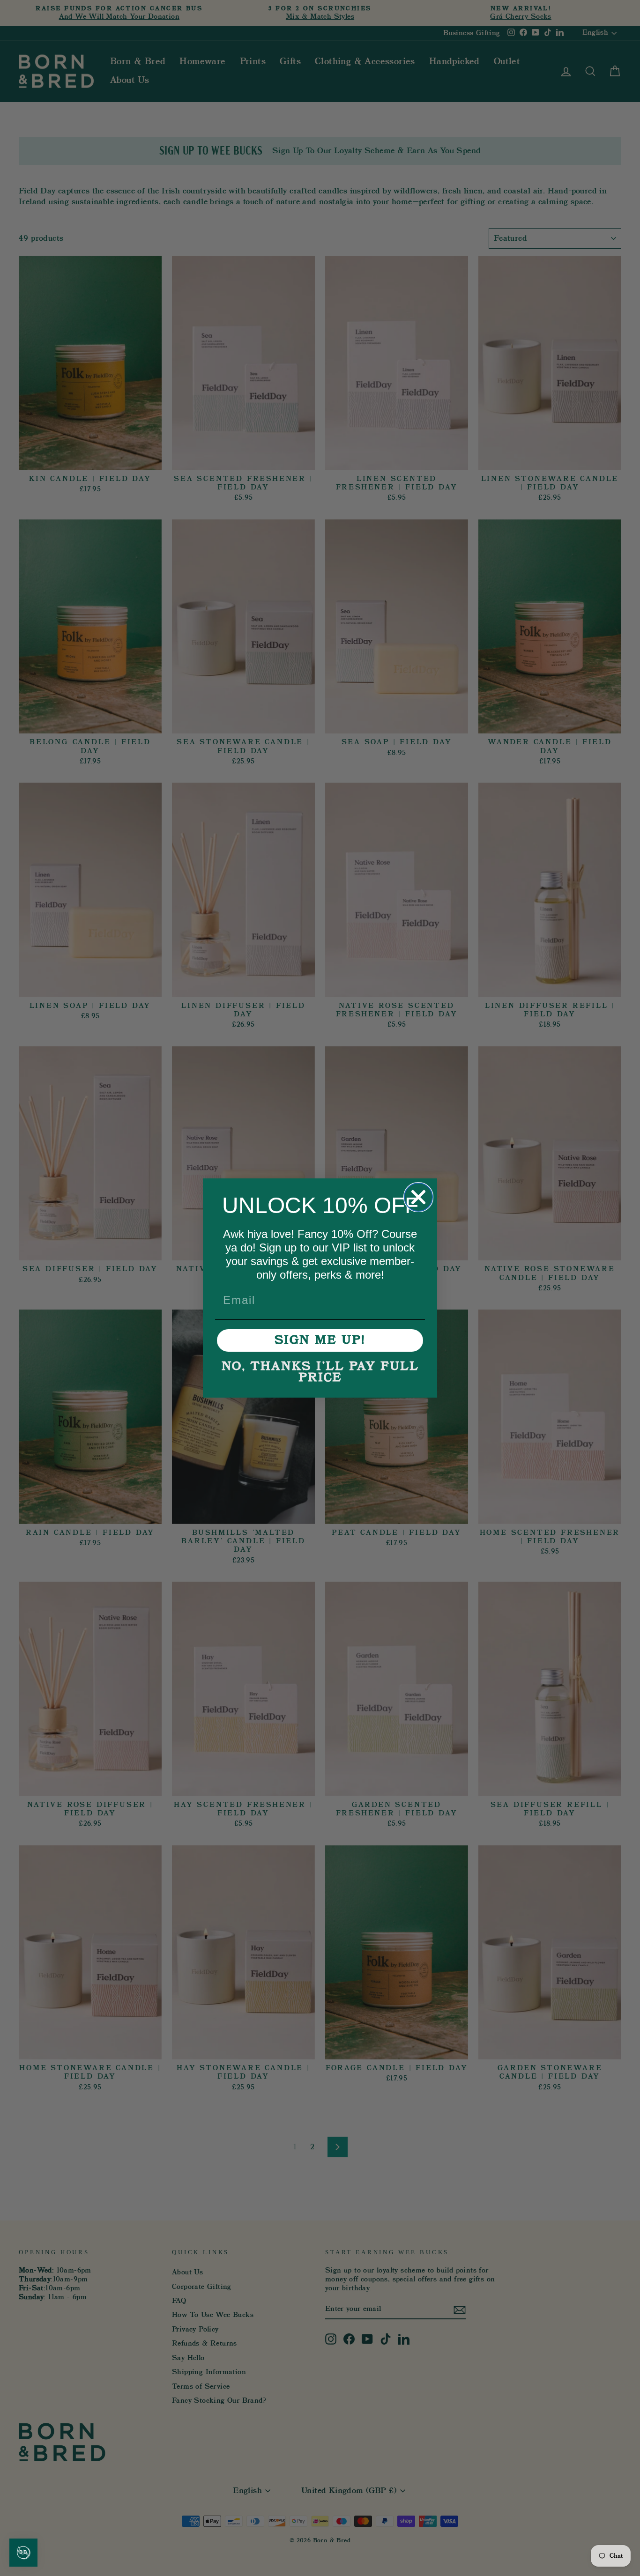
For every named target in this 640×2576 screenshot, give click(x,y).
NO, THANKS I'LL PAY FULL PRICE (320, 1372)
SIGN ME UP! (320, 1340)
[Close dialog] (418, 1197)
